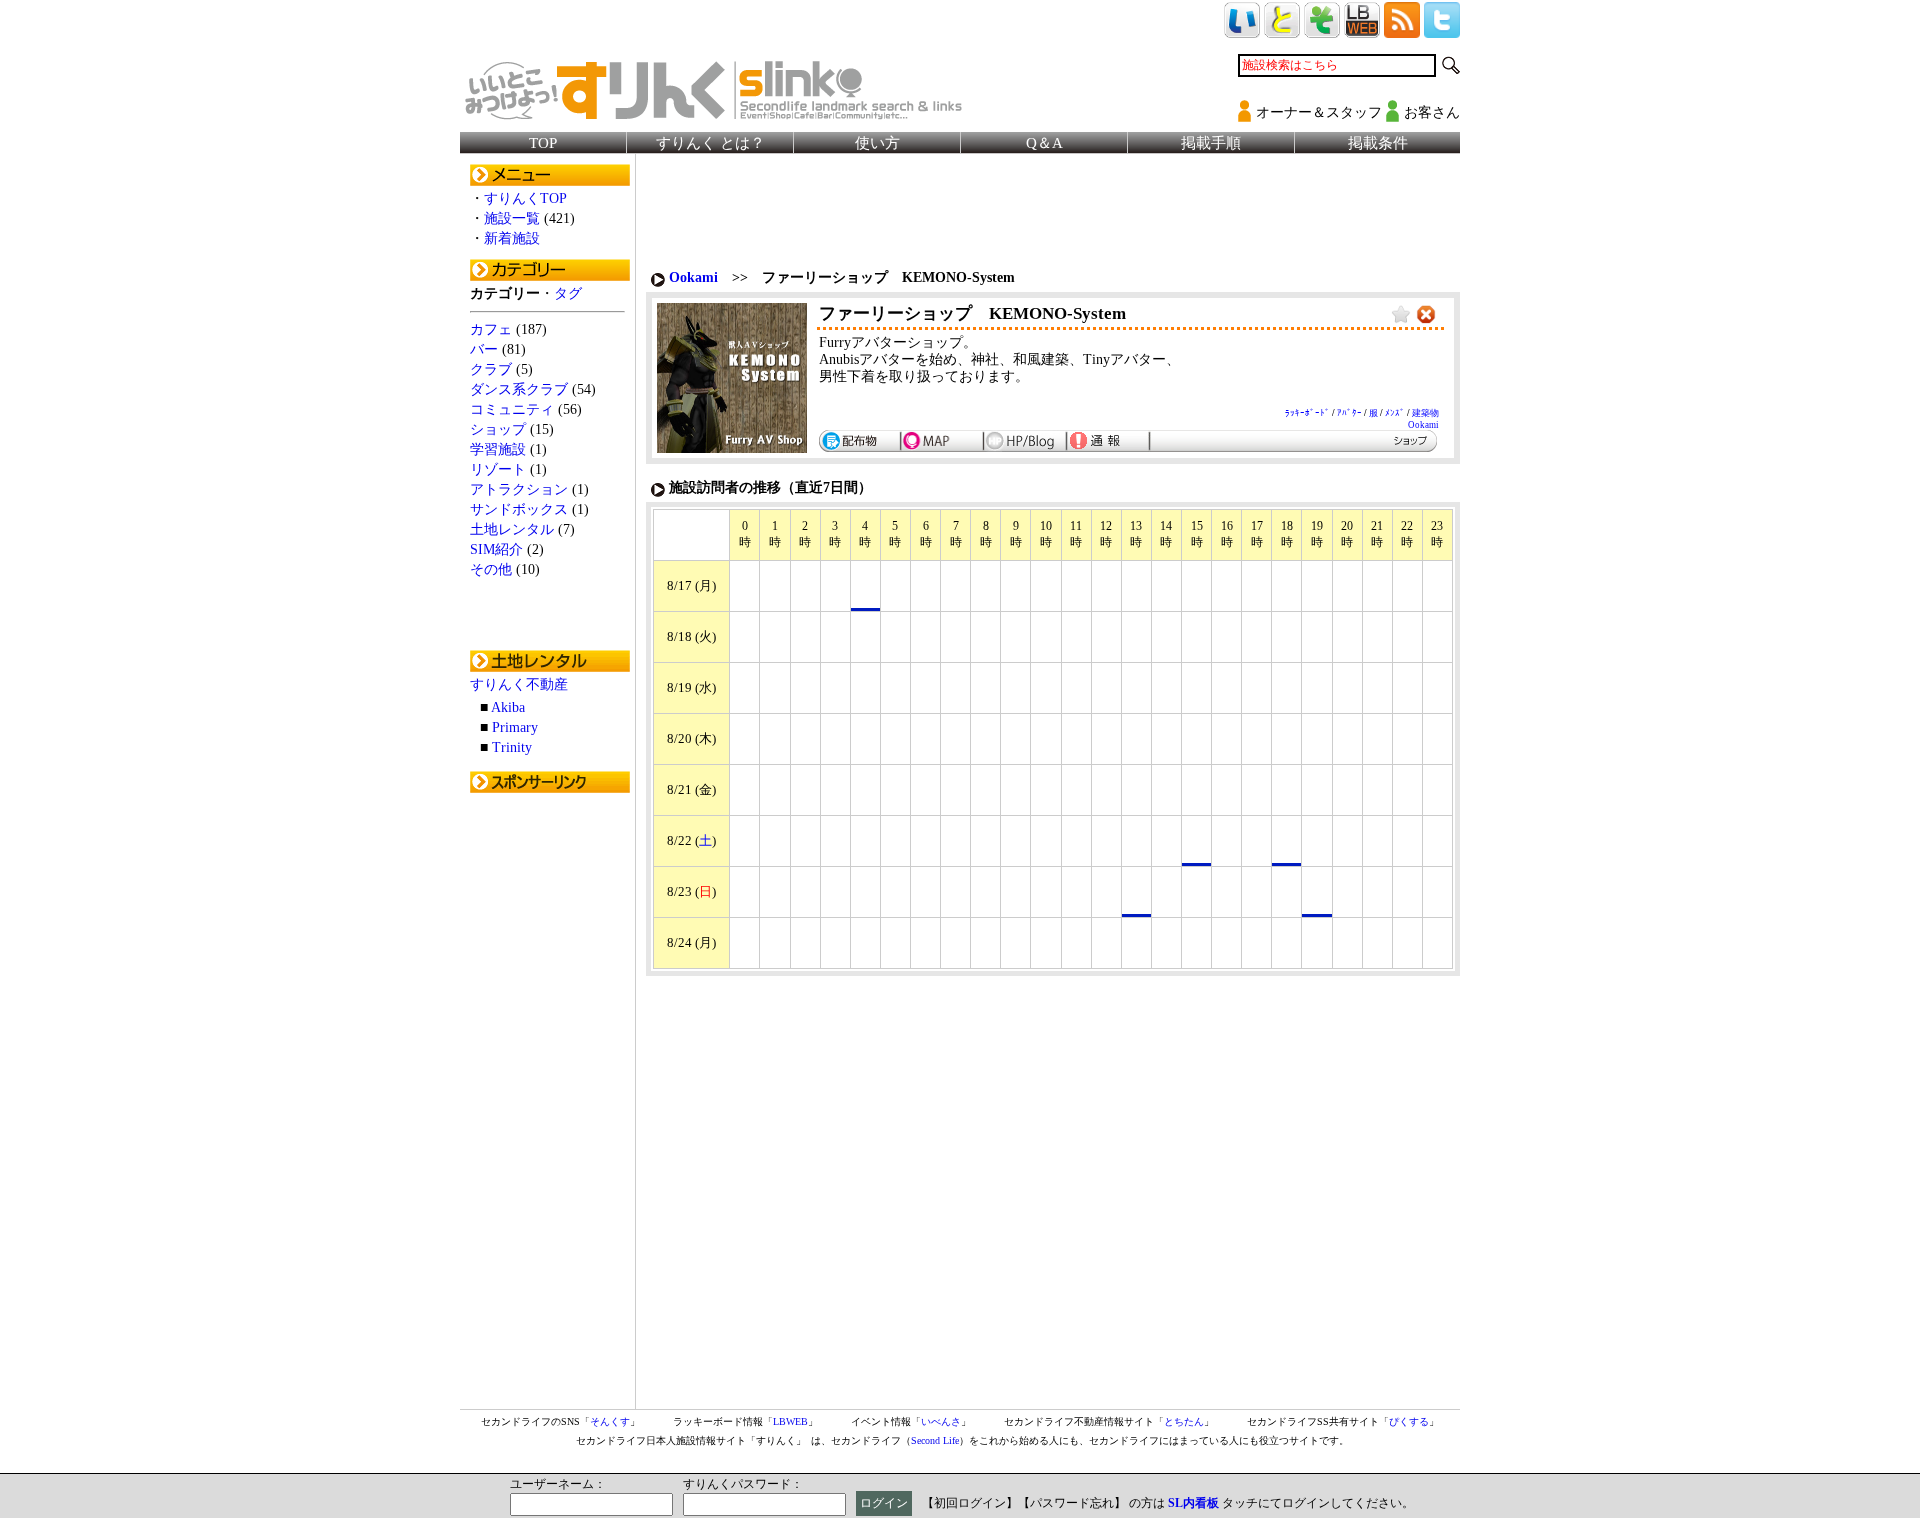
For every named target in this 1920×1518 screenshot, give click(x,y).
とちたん (1184, 1421)
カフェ (491, 329)
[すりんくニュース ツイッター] (1442, 29)
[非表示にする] (1426, 315)
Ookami (693, 277)
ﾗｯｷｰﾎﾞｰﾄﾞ (1307, 413)
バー (484, 349)
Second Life (935, 1440)
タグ (568, 293)
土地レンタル (512, 529)
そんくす (610, 1421)
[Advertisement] (550, 1103)
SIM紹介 (496, 549)
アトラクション (519, 489)
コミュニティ (512, 409)
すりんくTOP (525, 198)
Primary (515, 727)
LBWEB (790, 1421)
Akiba (508, 707)
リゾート (498, 469)
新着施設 (512, 238)
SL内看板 (1193, 1503)
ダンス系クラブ (519, 389)
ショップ (498, 429)
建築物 (1425, 413)
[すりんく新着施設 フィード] (1402, 29)
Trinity (512, 747)
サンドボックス (519, 509)
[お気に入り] (1401, 315)
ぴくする (1409, 1421)
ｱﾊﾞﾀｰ (1349, 413)
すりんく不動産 (519, 684)
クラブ (491, 369)
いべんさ (941, 1421)
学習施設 (498, 449)
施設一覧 (512, 218)
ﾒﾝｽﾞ (1395, 413)
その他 (491, 569)
